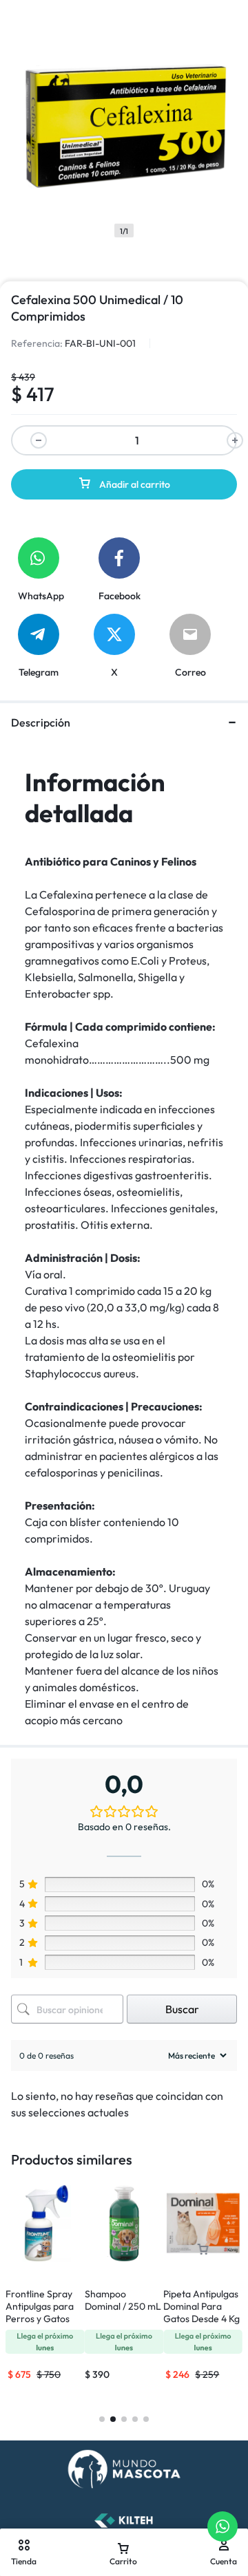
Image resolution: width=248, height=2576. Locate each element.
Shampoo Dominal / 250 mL (123, 2300)
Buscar (182, 2009)
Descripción (41, 722)
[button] (45, 2250)
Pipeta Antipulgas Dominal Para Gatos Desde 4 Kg (201, 2306)
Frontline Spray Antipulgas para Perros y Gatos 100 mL (40, 2312)
